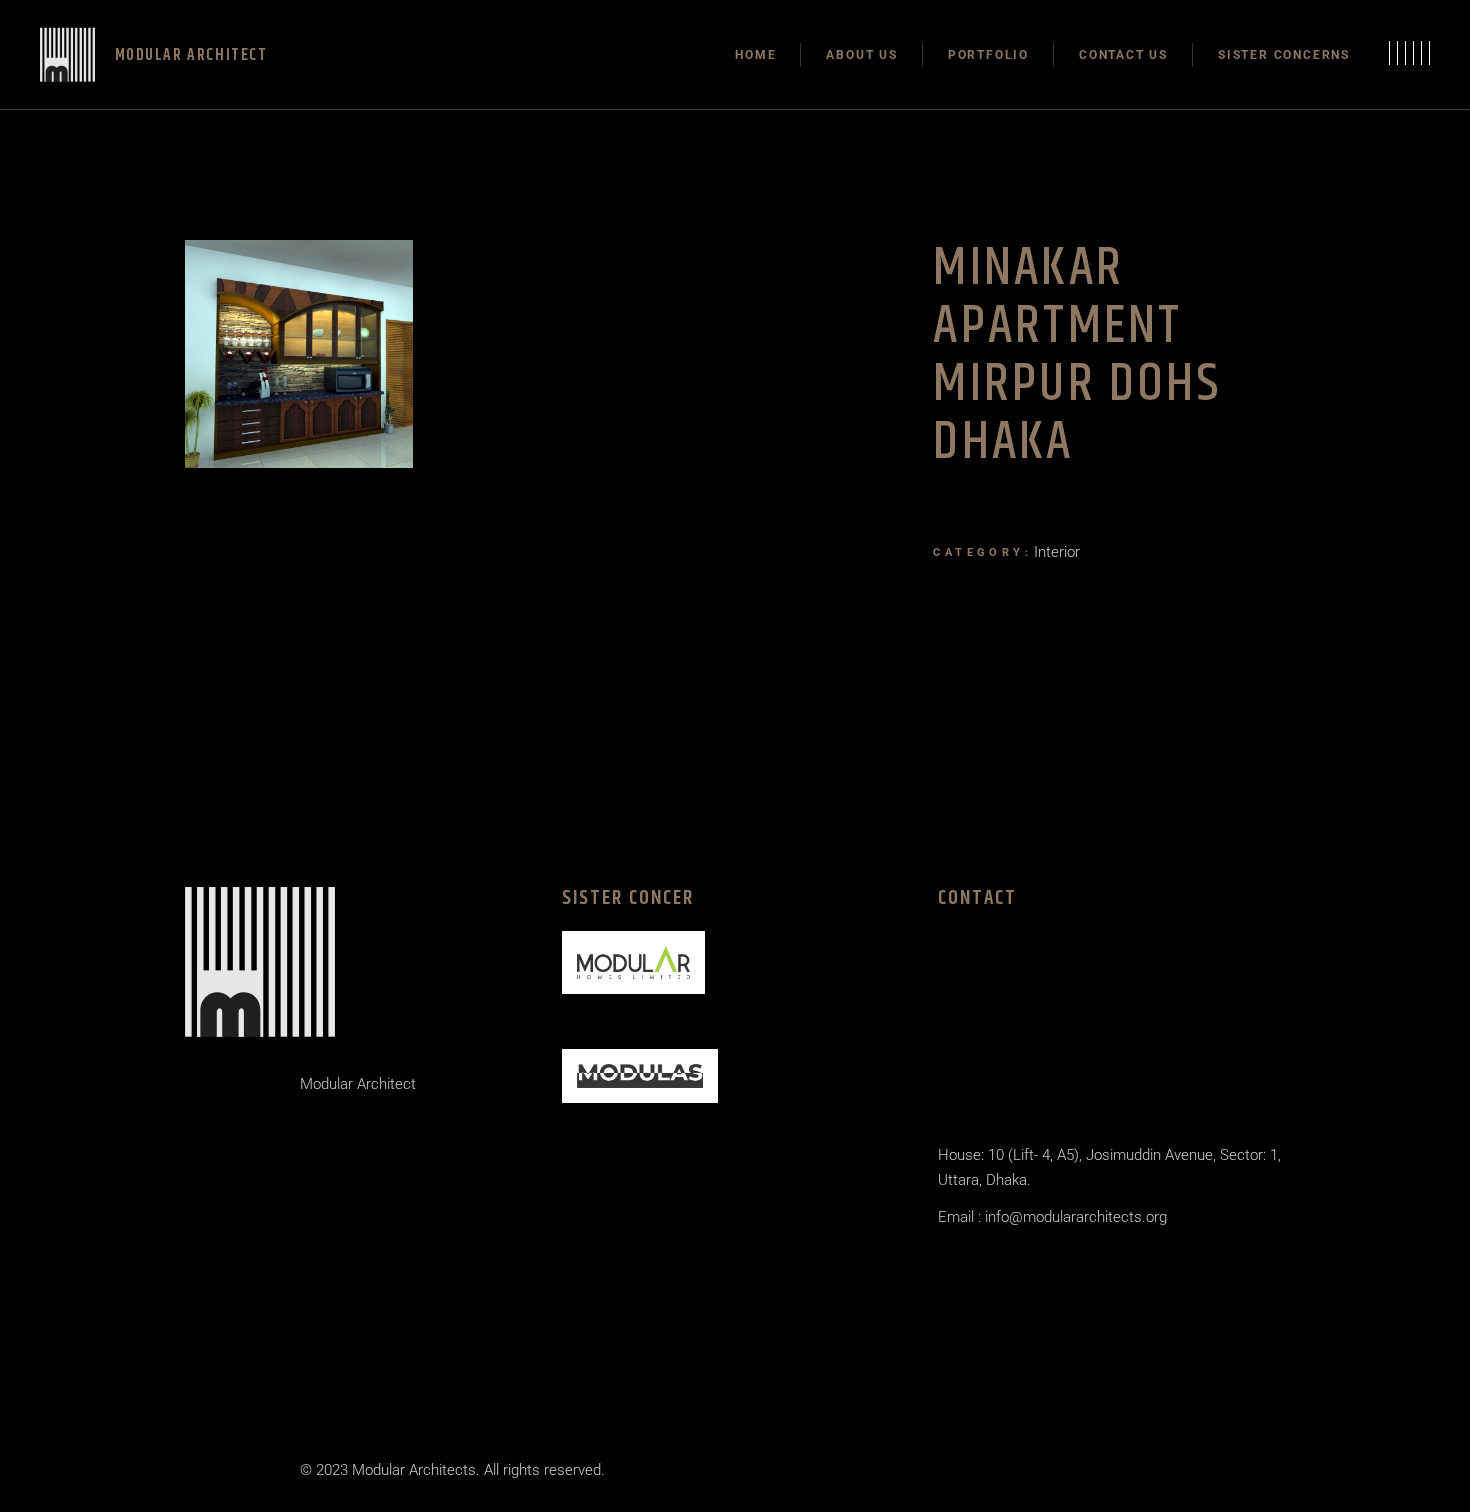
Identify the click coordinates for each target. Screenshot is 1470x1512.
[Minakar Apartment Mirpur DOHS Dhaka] (299, 354)
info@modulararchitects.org (1074, 1217)
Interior (1057, 552)
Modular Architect (358, 1084)
